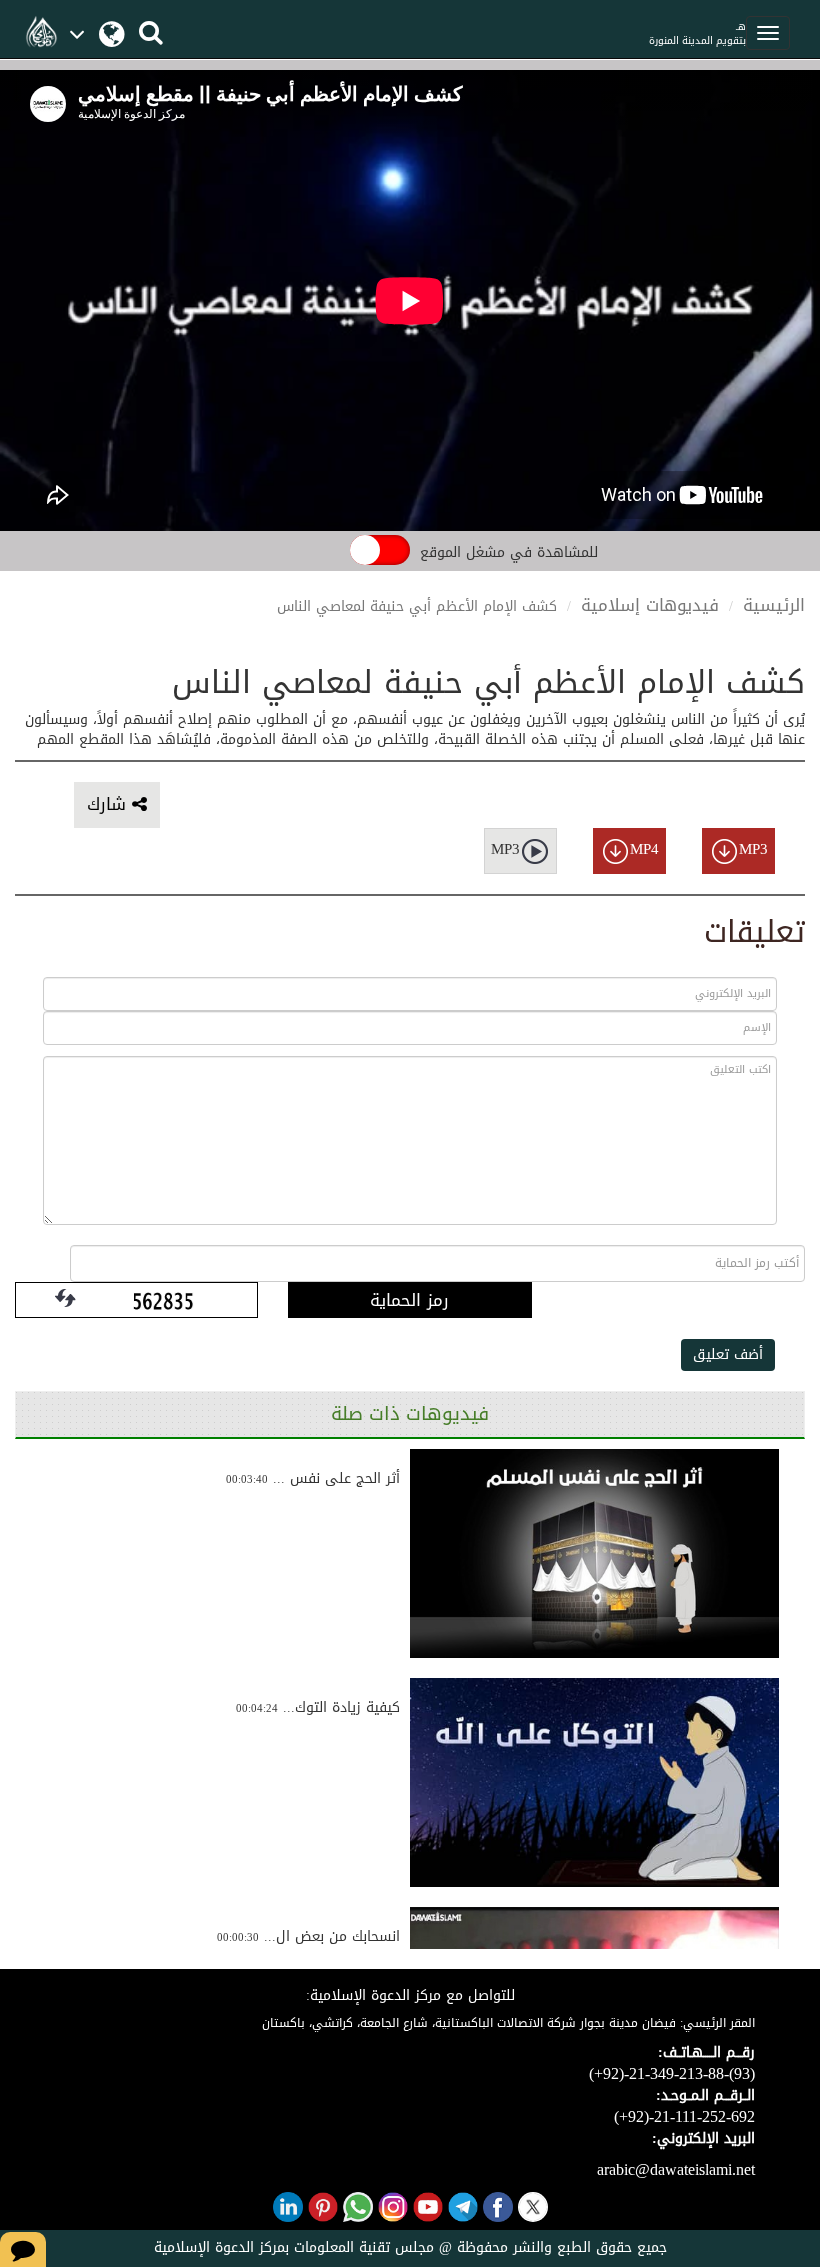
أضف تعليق (728, 1354)
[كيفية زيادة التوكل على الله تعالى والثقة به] (594, 1782)
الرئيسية (774, 605)
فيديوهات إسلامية (650, 605)
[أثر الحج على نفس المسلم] (594, 1553)
